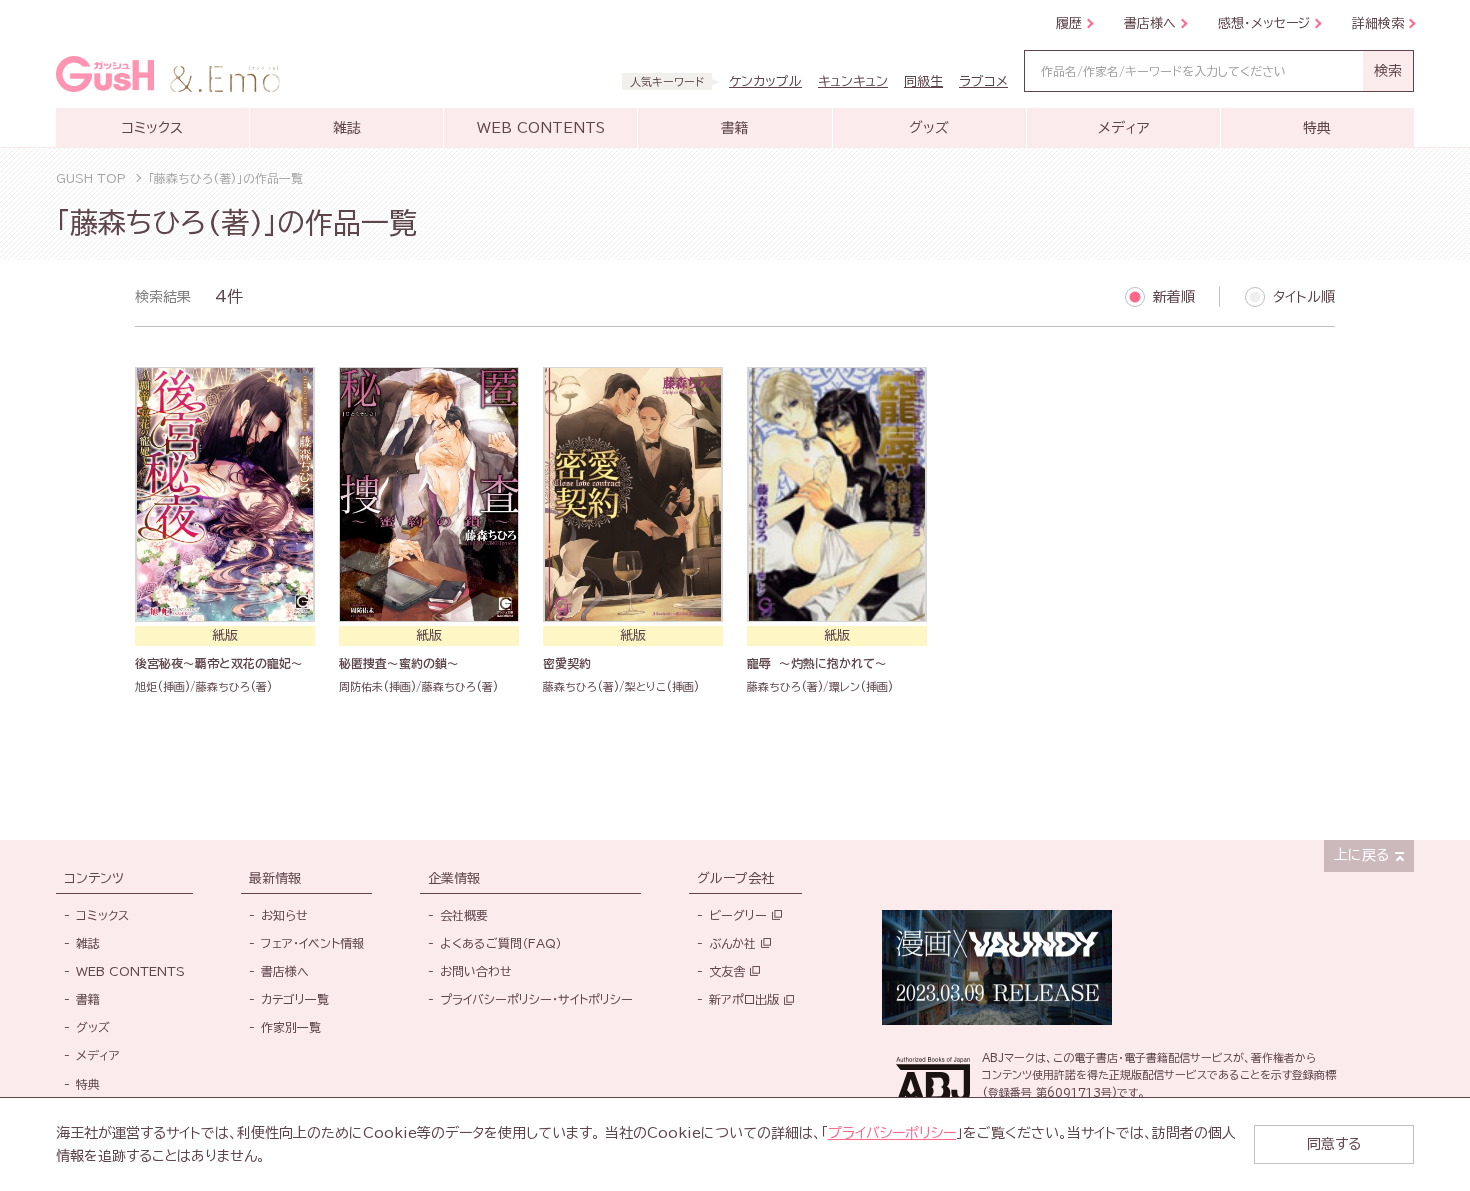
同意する (1334, 1144)
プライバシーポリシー (892, 1133)
